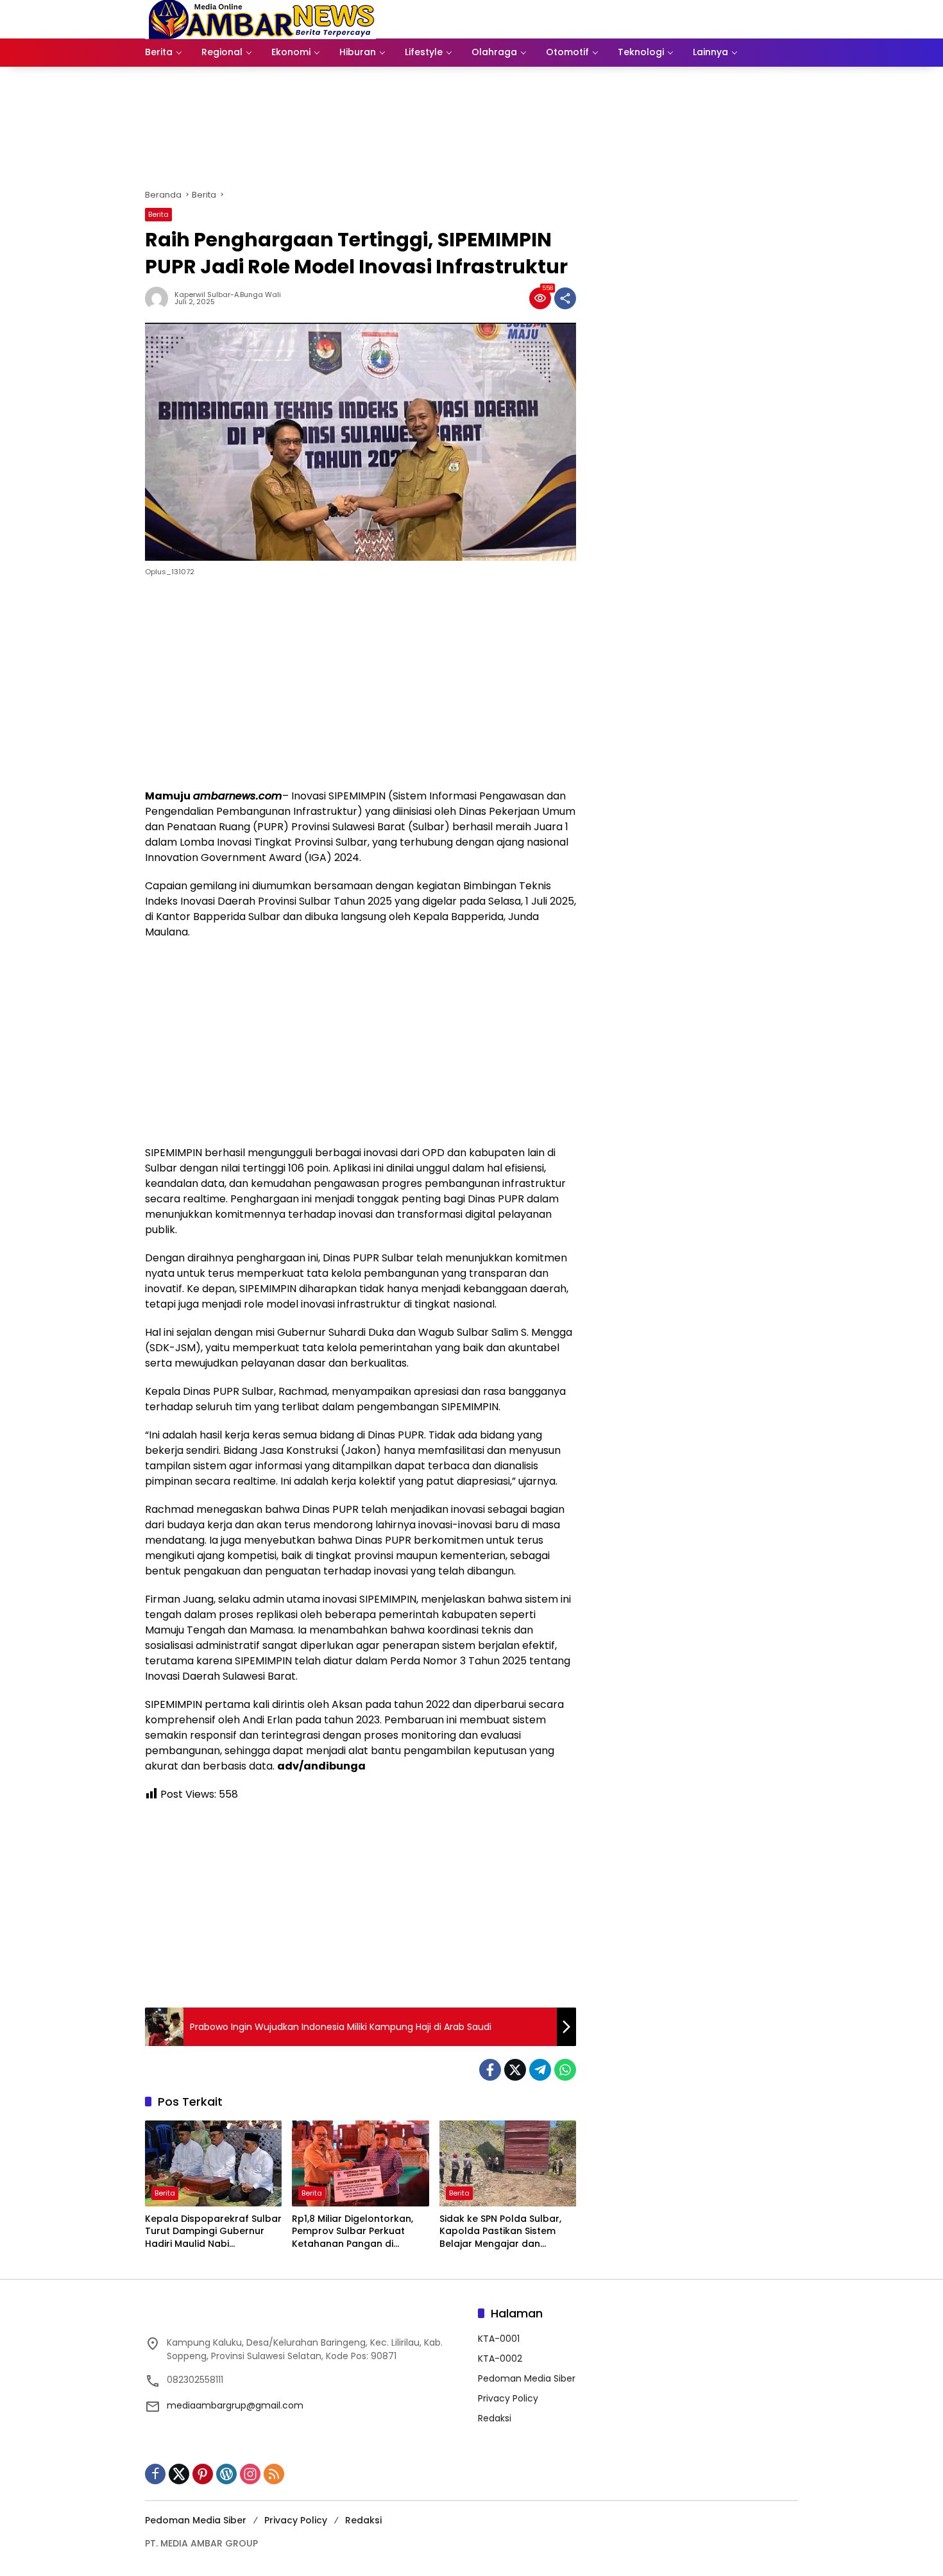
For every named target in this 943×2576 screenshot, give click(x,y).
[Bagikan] (565, 298)
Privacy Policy (508, 2398)
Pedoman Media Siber (527, 2378)
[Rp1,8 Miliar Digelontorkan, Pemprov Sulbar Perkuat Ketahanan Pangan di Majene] (360, 2163)
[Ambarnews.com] (260, 19)
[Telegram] (540, 2070)
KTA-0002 (500, 2358)
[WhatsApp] (565, 2070)
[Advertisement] (361, 686)
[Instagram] (250, 2474)
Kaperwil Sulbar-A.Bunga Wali (228, 295)
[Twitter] (515, 2070)
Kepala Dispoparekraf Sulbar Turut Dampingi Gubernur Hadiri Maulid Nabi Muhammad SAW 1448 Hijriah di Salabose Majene (213, 2232)
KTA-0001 (499, 2339)
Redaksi (495, 2418)
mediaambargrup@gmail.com (235, 2405)
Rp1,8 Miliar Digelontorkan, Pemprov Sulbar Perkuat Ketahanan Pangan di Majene (353, 2232)
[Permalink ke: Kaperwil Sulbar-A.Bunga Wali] (160, 298)
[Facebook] (490, 2070)
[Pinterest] (203, 2474)
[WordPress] (226, 2474)
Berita (158, 214)
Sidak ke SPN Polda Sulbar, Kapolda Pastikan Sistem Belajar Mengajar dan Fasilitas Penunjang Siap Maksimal (500, 2232)
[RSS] (274, 2474)
